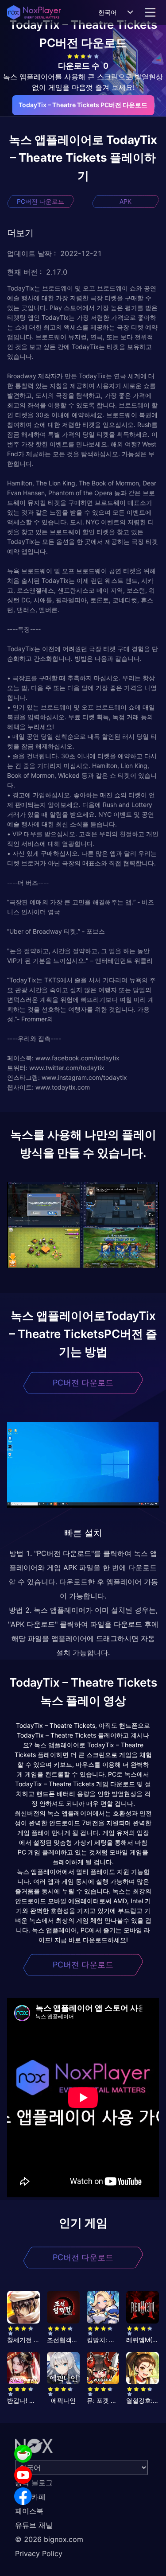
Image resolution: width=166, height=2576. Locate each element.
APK (125, 201)
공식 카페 (30, 2497)
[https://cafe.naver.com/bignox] (23, 2454)
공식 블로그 (34, 2483)
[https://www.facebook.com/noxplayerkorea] (23, 2496)
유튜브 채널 (34, 2525)
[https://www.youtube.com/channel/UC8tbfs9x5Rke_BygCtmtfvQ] (23, 2475)
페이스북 (29, 2511)
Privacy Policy (39, 2553)
